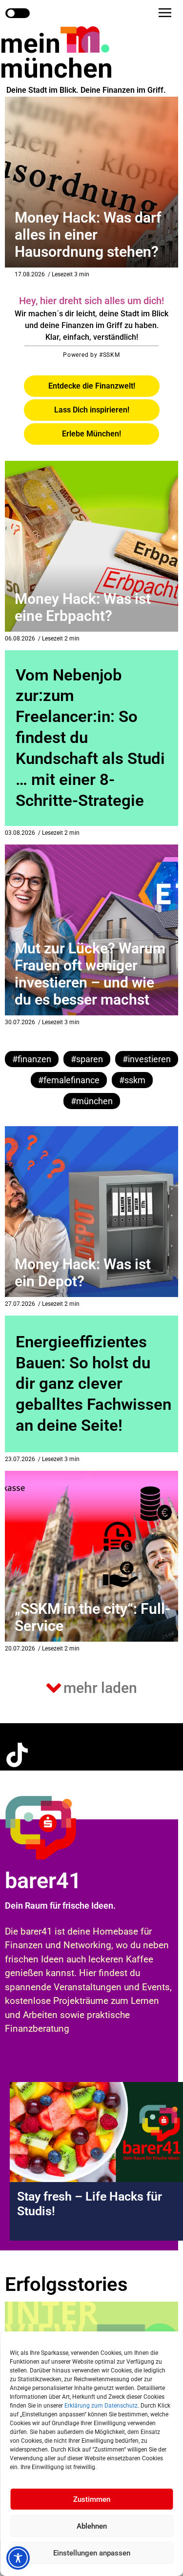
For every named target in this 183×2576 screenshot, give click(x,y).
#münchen (92, 1101)
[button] (165, 13)
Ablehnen (92, 2526)
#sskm (132, 1080)
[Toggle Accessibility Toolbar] (18, 2558)
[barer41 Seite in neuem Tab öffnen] (60, 1827)
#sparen (87, 1059)
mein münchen (56, 56)
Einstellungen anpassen (92, 2553)
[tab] (92, 386)
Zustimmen (92, 2499)
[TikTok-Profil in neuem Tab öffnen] (17, 1755)
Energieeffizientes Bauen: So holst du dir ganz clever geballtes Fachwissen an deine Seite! (93, 1384)
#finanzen (32, 1059)
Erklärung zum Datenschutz (101, 2406)
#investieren (147, 1059)
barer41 (43, 1881)
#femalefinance (69, 1080)
